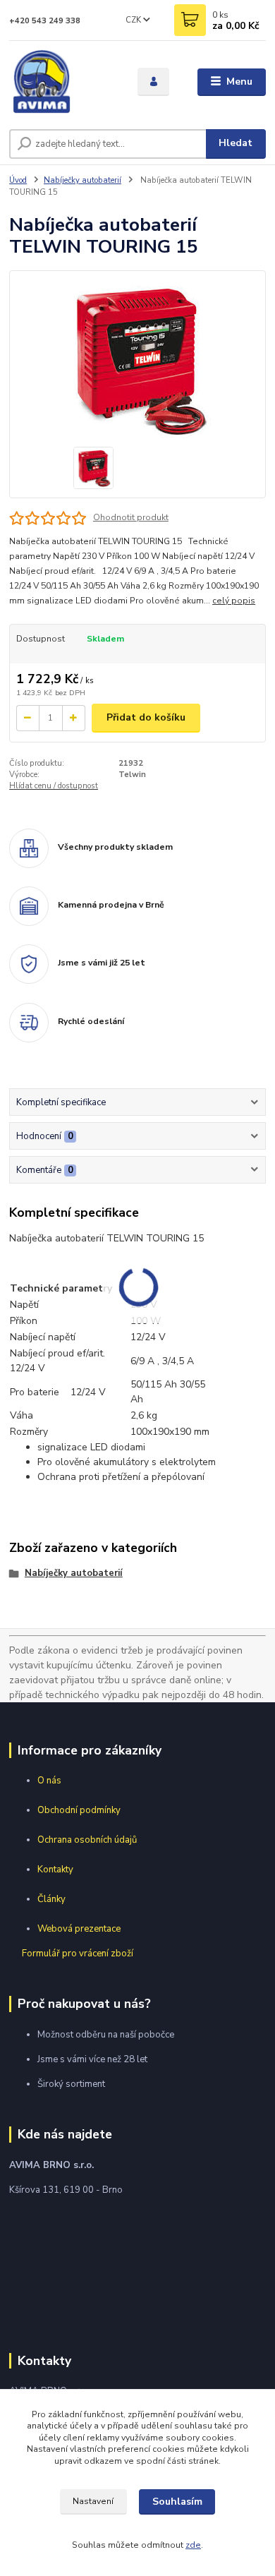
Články (51, 1899)
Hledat (236, 143)
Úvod (18, 180)
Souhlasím (177, 2502)
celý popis (234, 601)
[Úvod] (63, 82)
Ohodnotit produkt (131, 517)
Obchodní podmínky (79, 1810)
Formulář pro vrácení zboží (78, 1954)
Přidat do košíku (146, 717)
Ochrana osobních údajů (87, 1840)
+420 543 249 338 (45, 21)
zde (193, 2545)
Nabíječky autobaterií (82, 180)
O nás (49, 1781)
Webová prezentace (79, 1929)
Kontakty (55, 1870)
